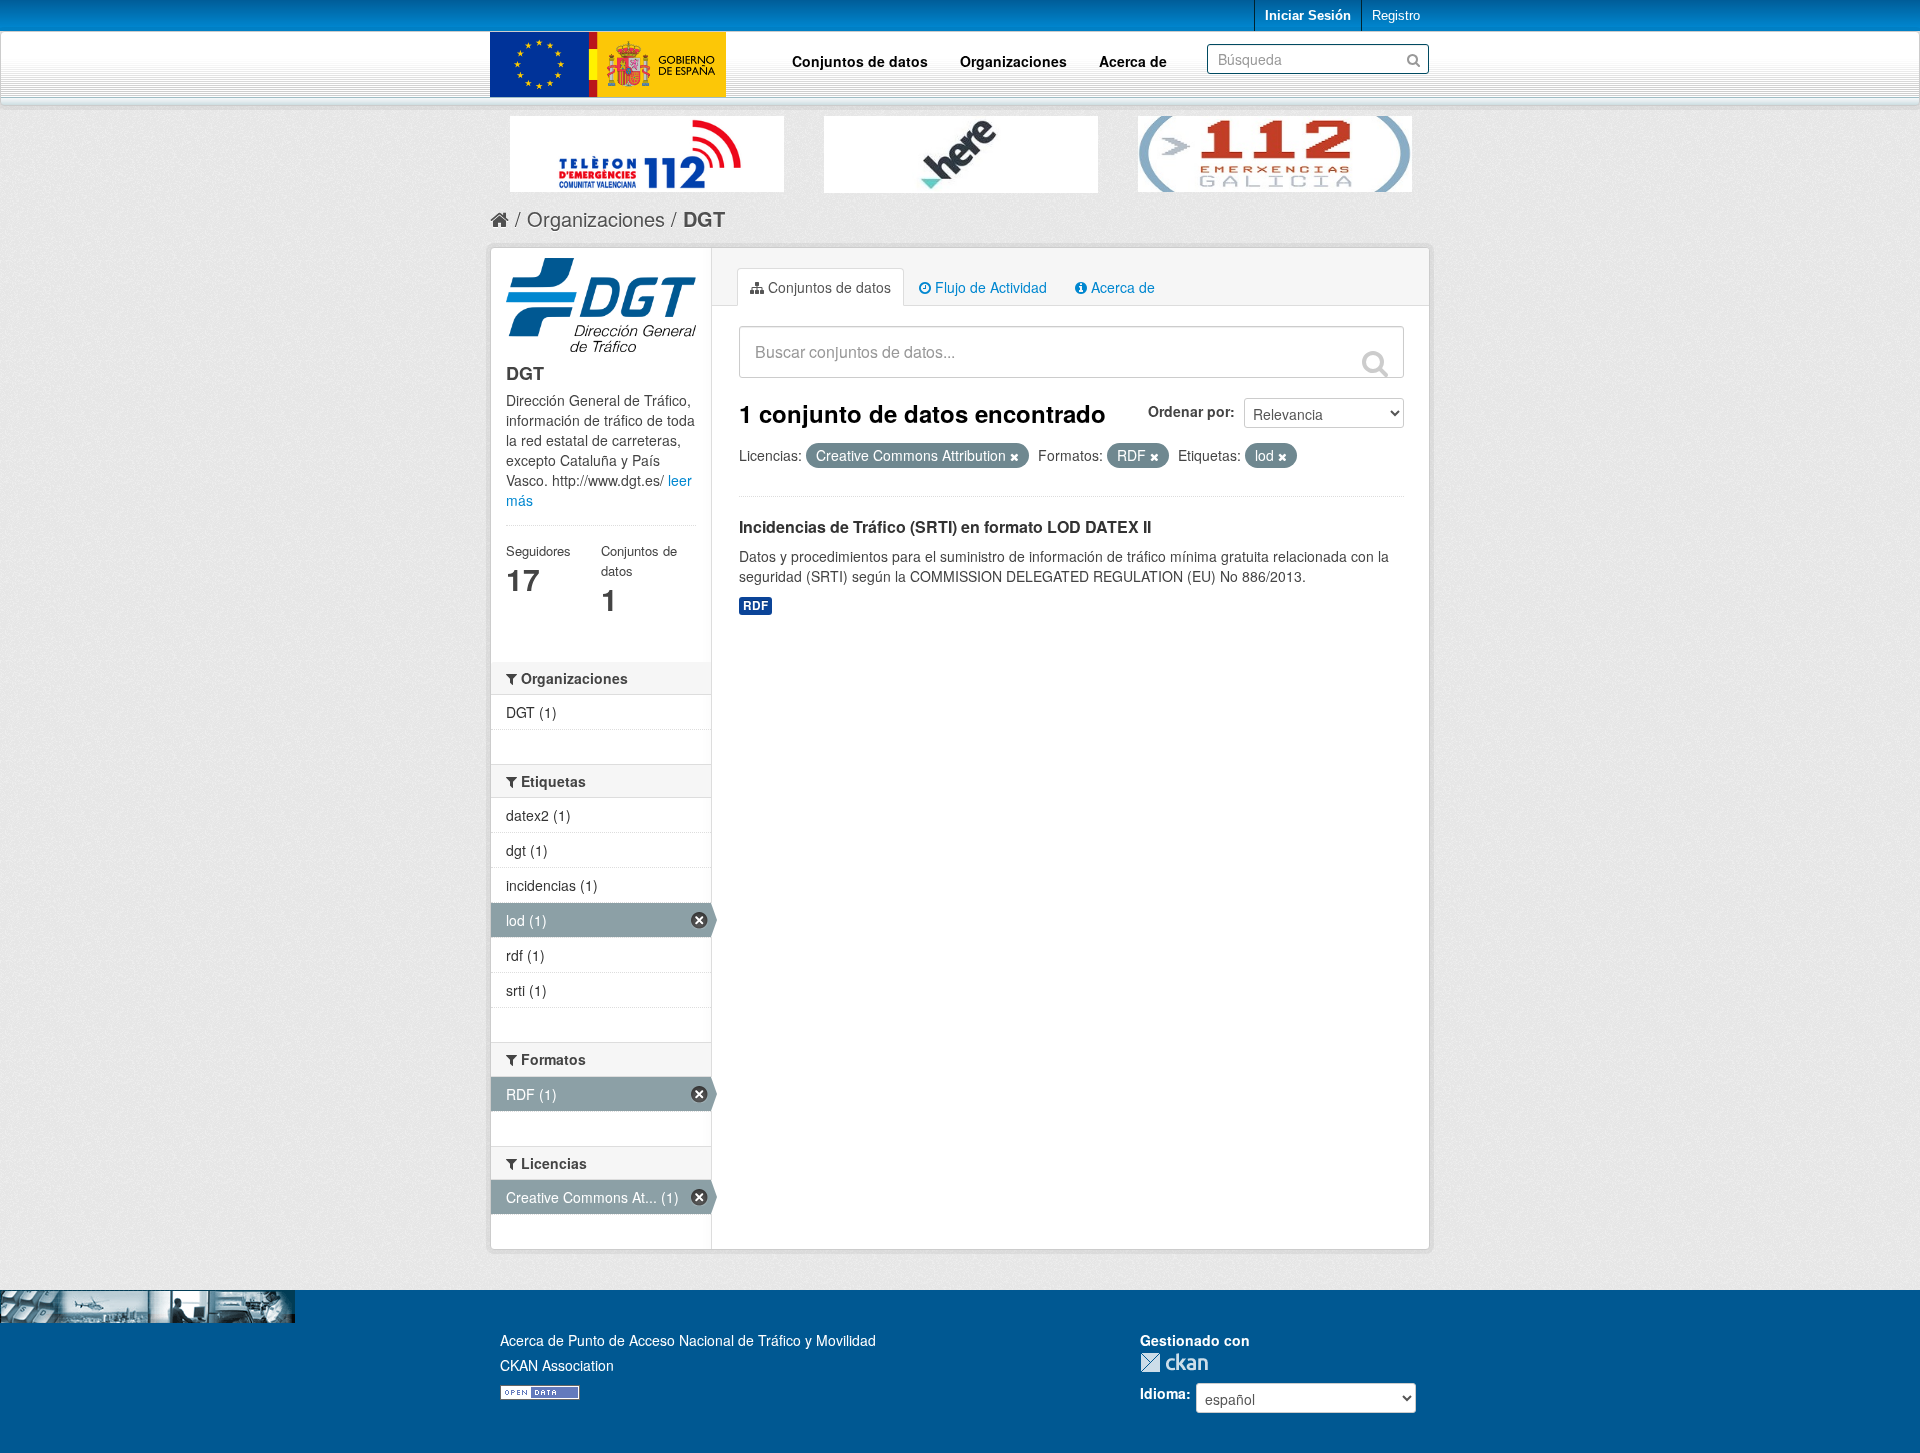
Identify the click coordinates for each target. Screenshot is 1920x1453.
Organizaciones (1013, 61)
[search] (1375, 363)
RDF (755, 605)
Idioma (1163, 1393)
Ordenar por (1189, 411)
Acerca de (1133, 61)
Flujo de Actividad (989, 287)
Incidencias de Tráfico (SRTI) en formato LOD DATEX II (945, 526)
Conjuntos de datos (860, 61)
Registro (1396, 15)
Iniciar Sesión (1308, 15)
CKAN (1179, 1362)
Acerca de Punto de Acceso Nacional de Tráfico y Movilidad (688, 1340)
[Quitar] (1014, 456)
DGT (704, 218)
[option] (647, 149)
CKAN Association (557, 1365)
